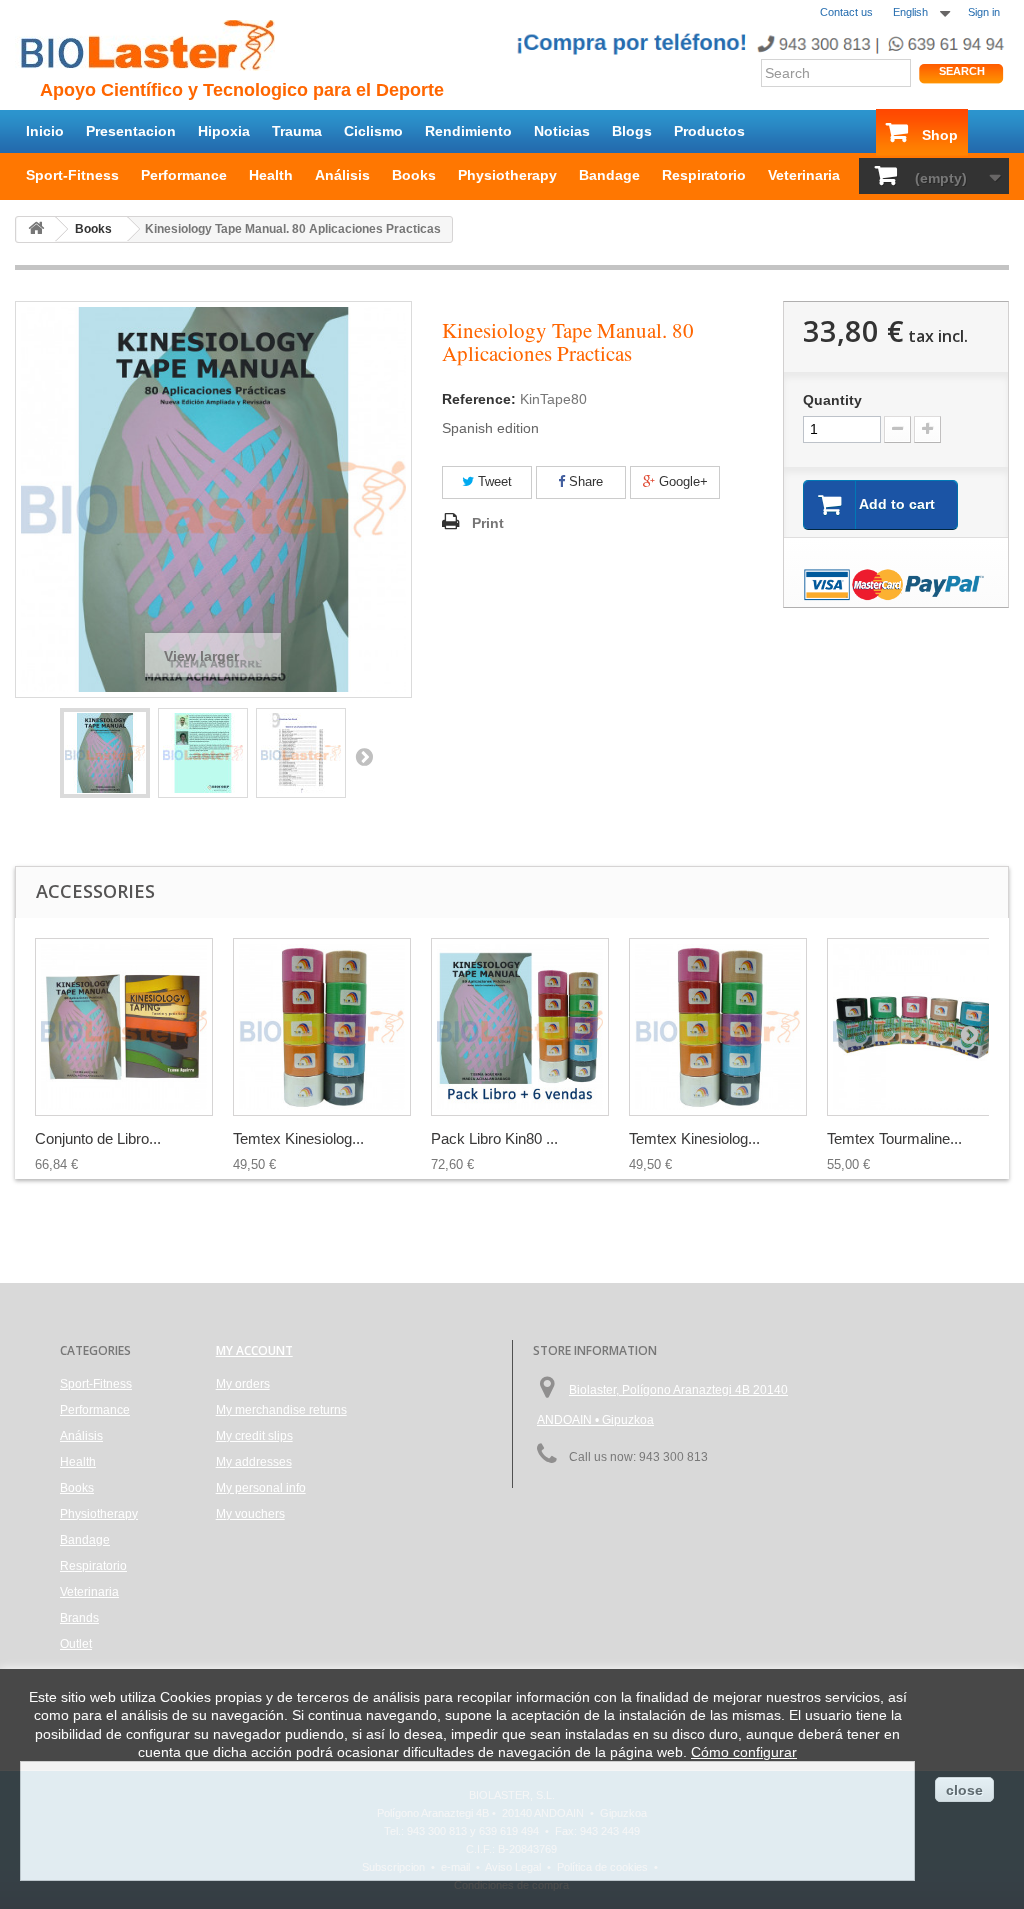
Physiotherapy (507, 175)
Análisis (342, 175)
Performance (184, 175)
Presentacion (131, 131)
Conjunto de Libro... (98, 1138)
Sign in (984, 12)
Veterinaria (804, 175)
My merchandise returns (281, 1410)
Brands (79, 1618)
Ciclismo (373, 131)
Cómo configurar (744, 1752)
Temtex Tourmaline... (894, 1138)
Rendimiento (468, 131)
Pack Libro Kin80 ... (494, 1138)
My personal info (261, 1488)
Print (488, 523)
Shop (940, 135)
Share (584, 481)
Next (364, 756)
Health (271, 175)
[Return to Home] (36, 229)
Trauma (297, 131)
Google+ (681, 481)
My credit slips (254, 1436)
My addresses (254, 1462)
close (964, 1790)
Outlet (76, 1644)
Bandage (609, 175)
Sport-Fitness (72, 175)
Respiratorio (704, 175)
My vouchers (250, 1514)
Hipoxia (224, 131)
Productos (709, 131)
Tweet (493, 481)
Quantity (832, 400)
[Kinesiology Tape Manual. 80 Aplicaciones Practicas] (105, 753)
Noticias (562, 131)
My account (254, 1350)
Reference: (479, 399)
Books (414, 175)
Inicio (45, 131)
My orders (243, 1384)
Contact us (846, 12)
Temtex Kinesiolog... (298, 1138)
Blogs (632, 131)
